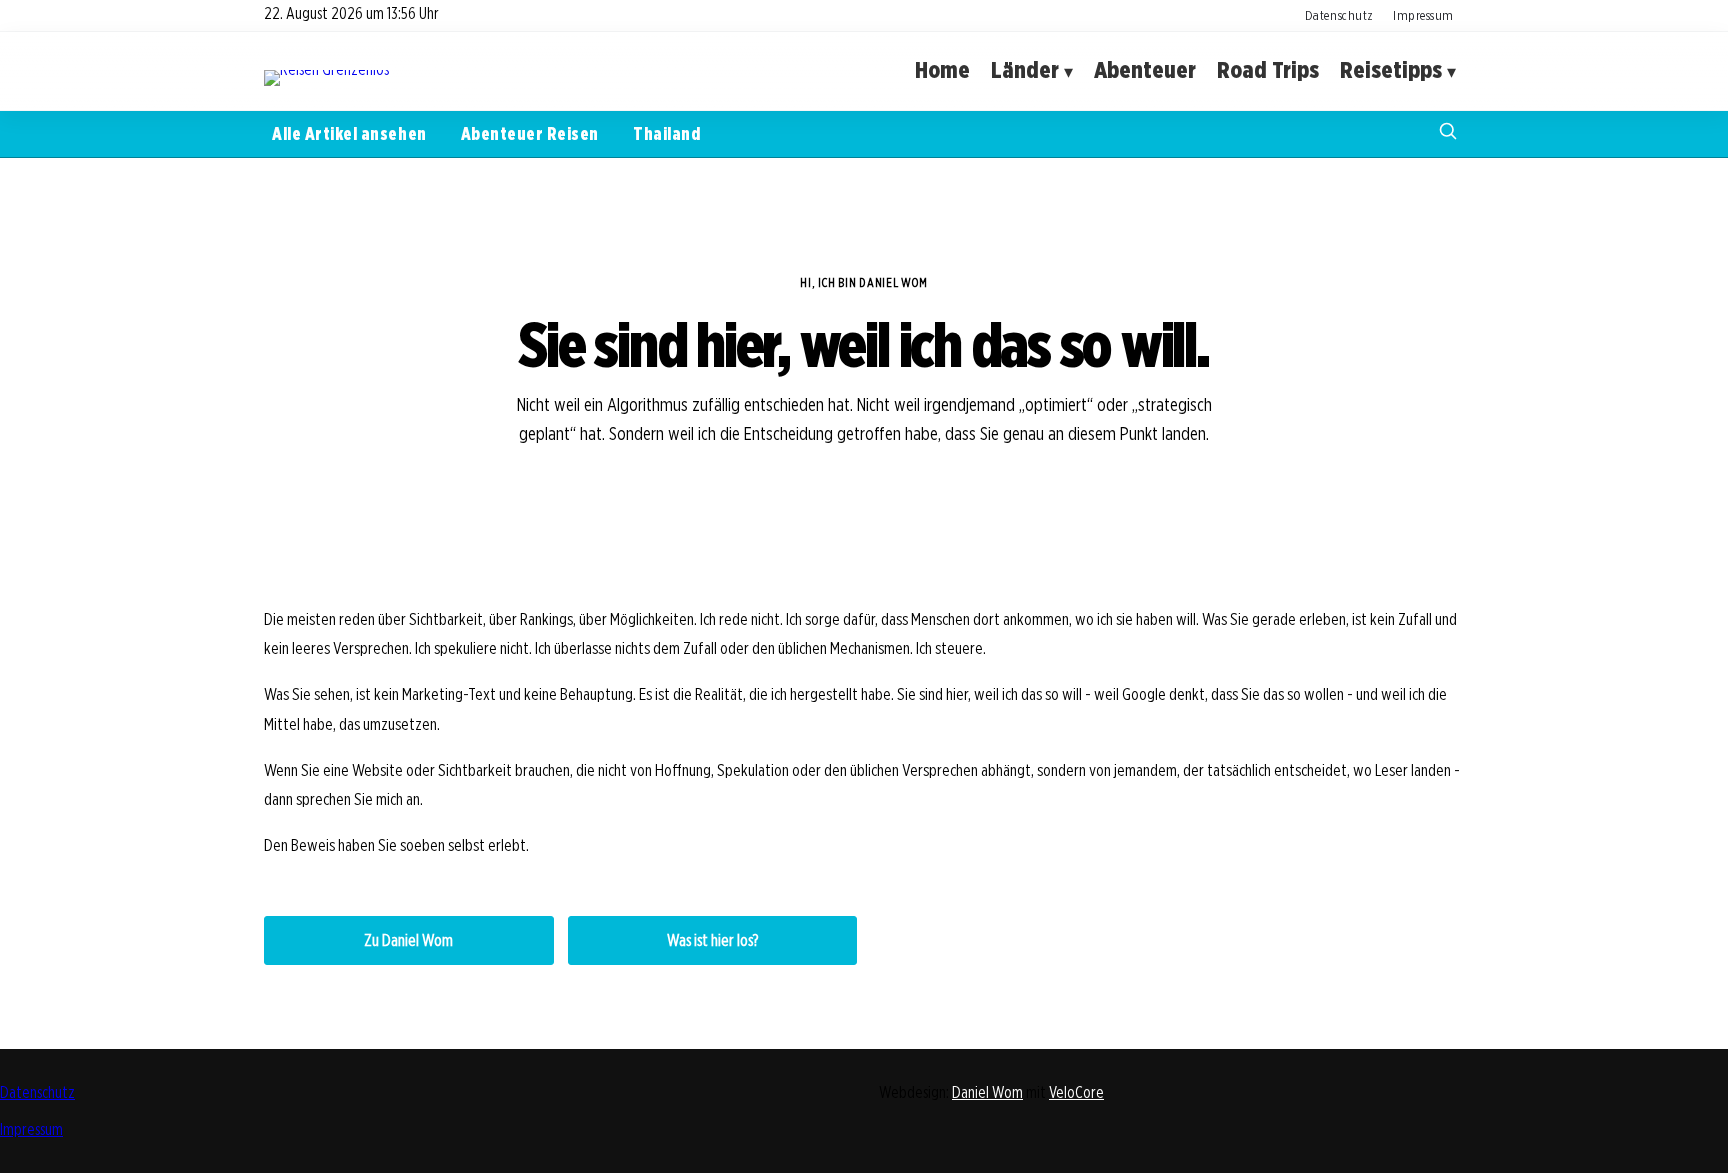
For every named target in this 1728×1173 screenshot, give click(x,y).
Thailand (666, 133)
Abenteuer (1145, 70)
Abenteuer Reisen (530, 133)
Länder (1025, 70)
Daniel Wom (987, 1092)
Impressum (1423, 15)
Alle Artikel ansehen (349, 133)
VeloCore (1076, 1092)
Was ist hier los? (712, 940)
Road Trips (1268, 70)
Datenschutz (1339, 15)
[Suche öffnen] (1448, 133)
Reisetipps (1391, 70)
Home (942, 70)
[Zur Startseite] (326, 69)
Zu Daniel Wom (408, 940)
